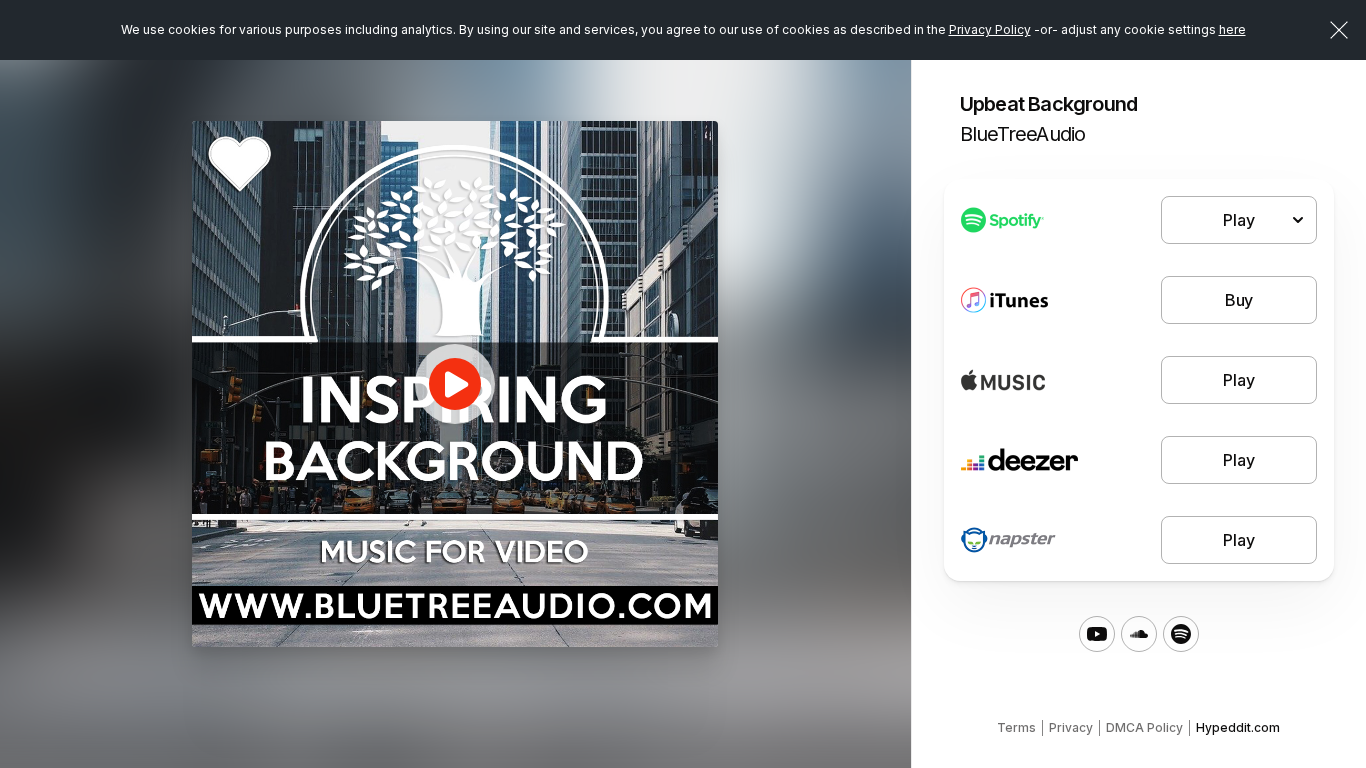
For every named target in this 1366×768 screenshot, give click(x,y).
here (1232, 29)
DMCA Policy (1144, 727)
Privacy (1071, 727)
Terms (1016, 727)
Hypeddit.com (1238, 727)
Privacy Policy (990, 29)
